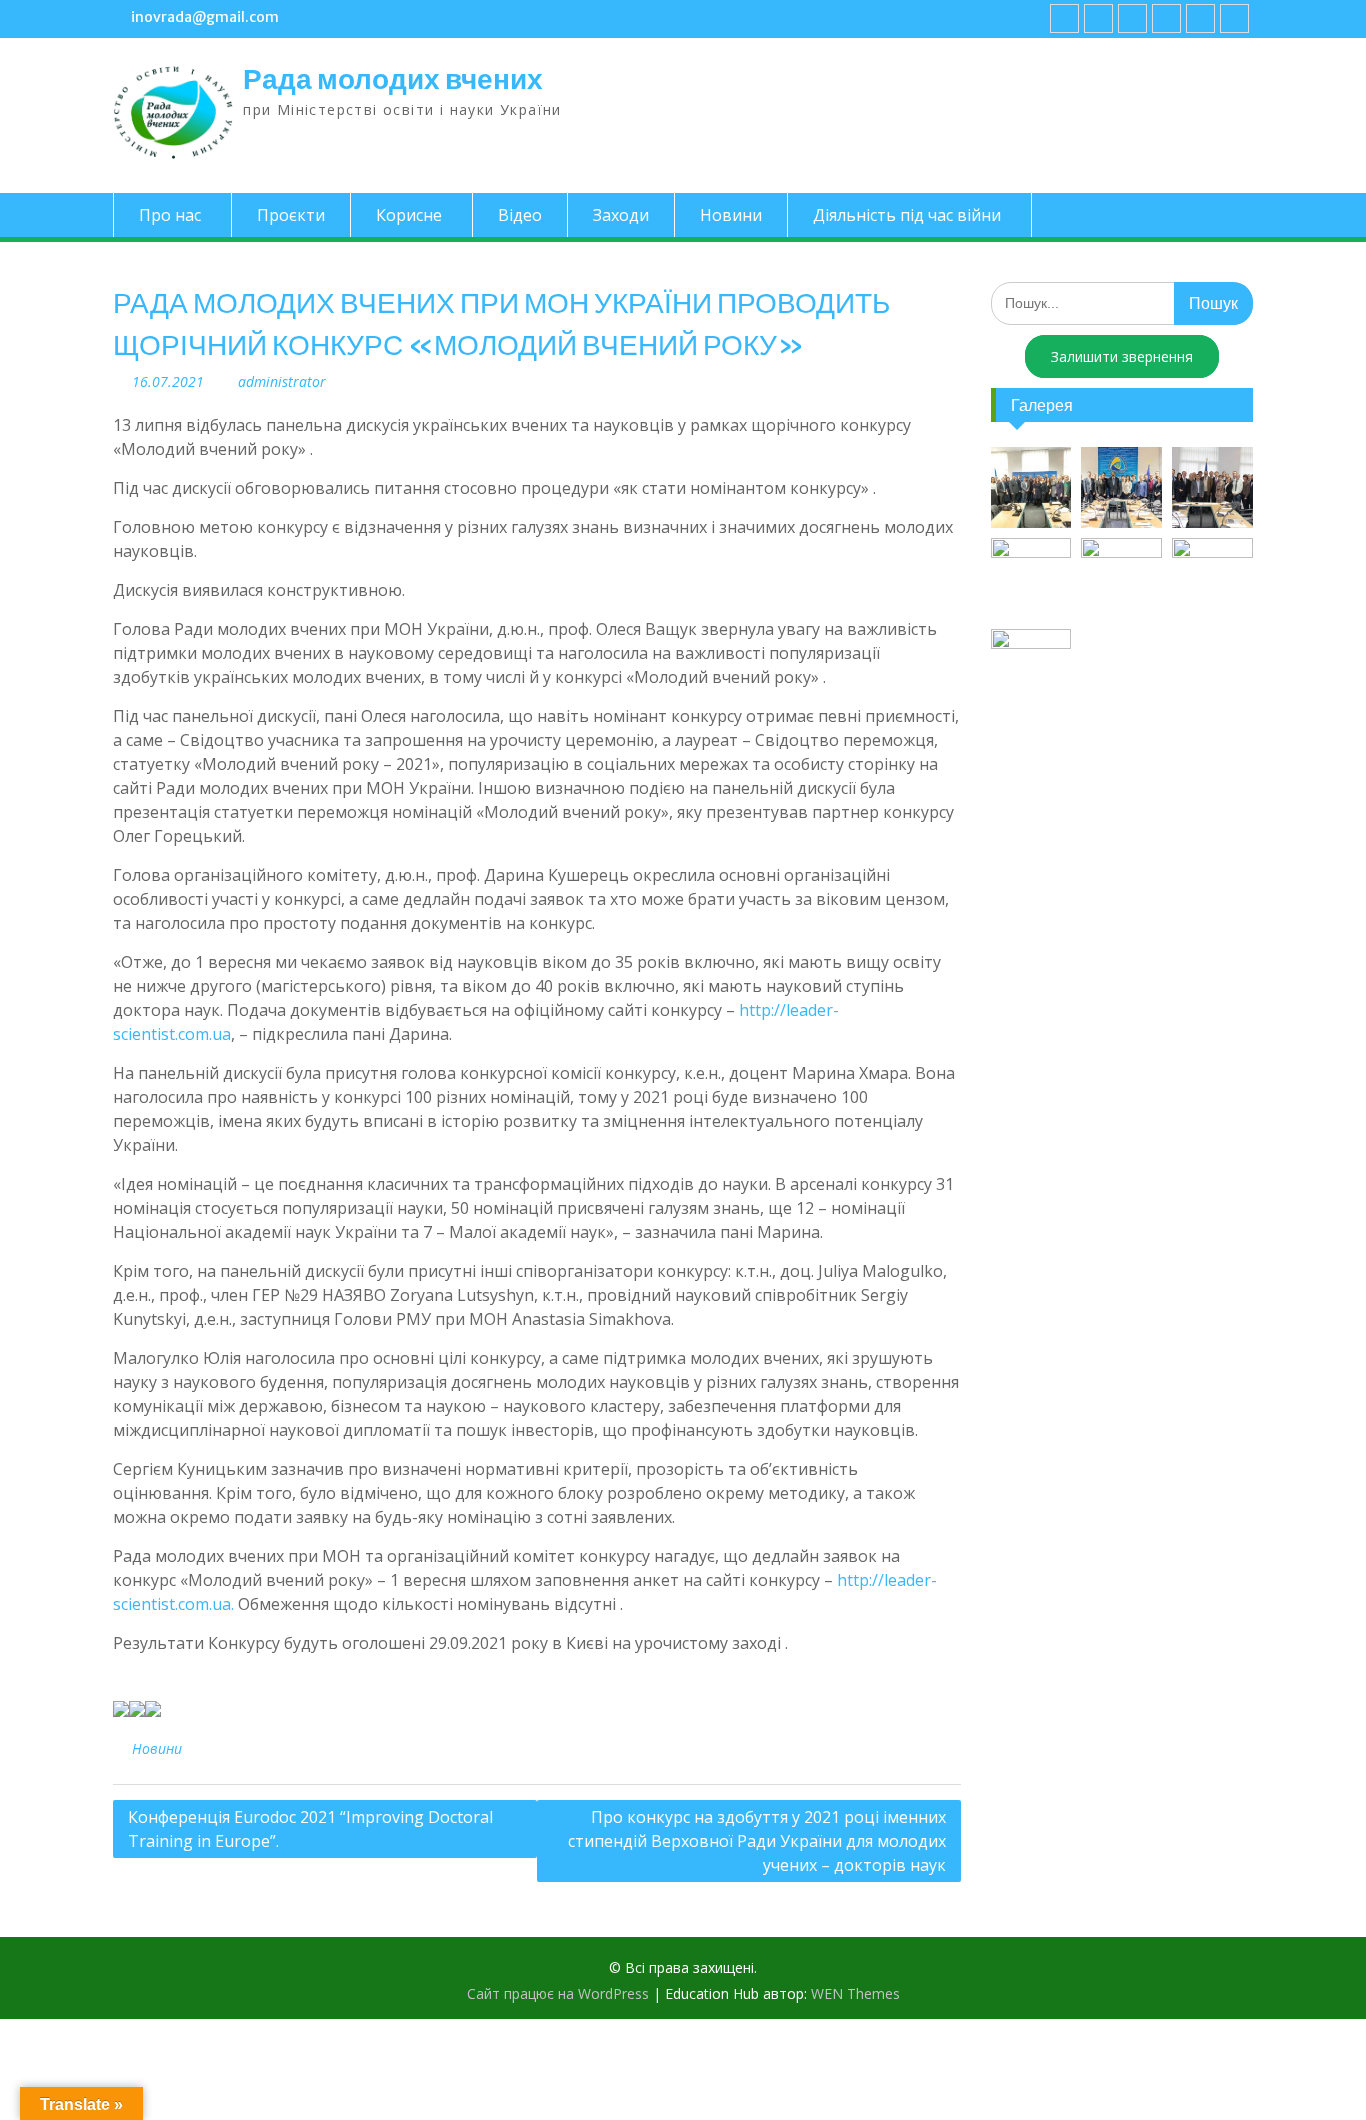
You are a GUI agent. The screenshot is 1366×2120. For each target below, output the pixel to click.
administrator (282, 381)
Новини (731, 215)
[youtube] (1098, 18)
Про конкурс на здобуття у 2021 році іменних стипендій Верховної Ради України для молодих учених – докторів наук (757, 1841)
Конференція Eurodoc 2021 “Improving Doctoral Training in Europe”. (310, 1829)
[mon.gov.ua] (1234, 18)
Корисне (409, 215)
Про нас (170, 215)
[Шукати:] (1122, 302)
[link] (1166, 18)
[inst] (1200, 18)
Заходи (621, 215)
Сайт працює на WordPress (558, 1993)
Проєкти (291, 215)
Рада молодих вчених (393, 79)
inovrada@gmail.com (205, 17)
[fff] (1064, 18)
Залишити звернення (1122, 356)
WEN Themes (855, 1993)
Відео (520, 215)
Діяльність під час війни (907, 215)
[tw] (1132, 18)
